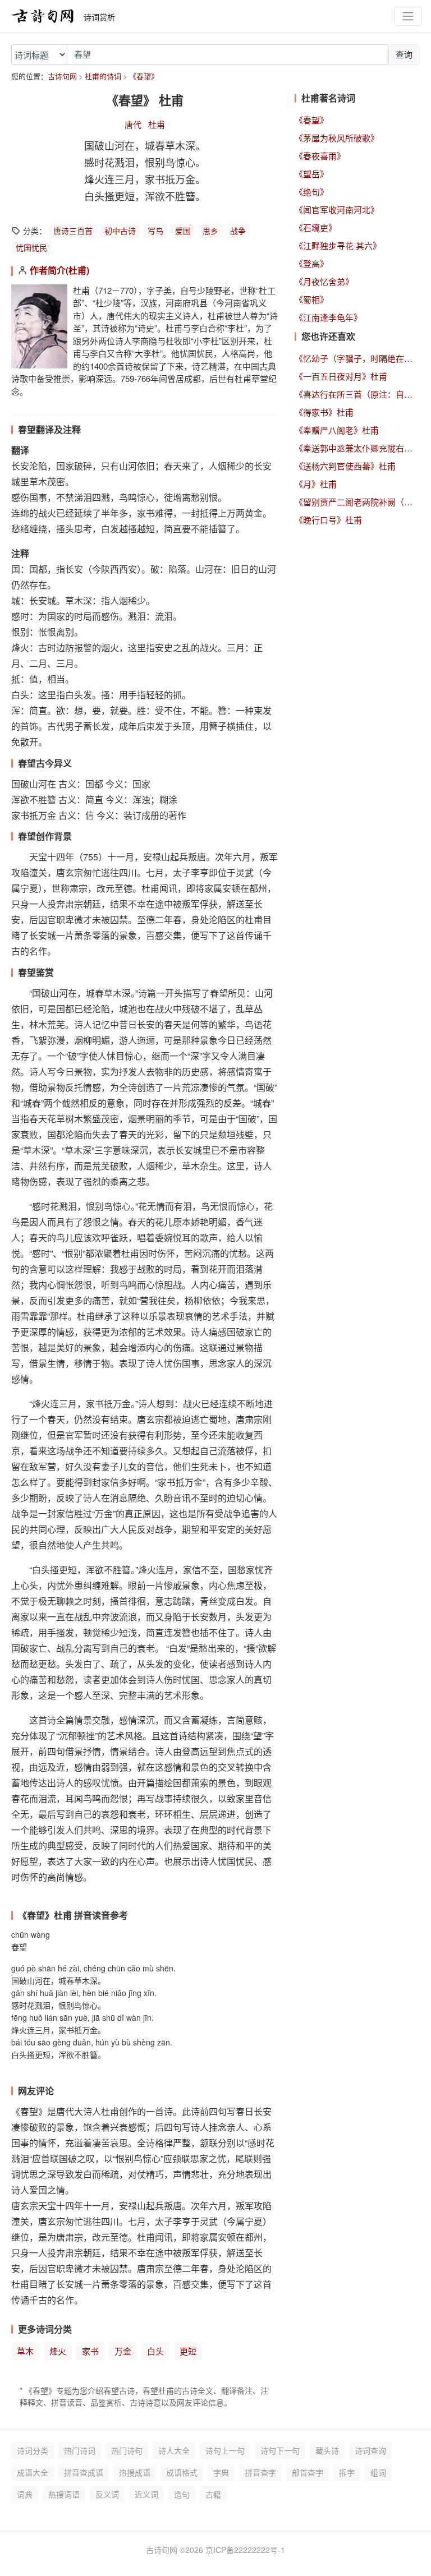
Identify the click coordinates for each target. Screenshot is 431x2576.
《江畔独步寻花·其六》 (338, 245)
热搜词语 (64, 2494)
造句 (182, 2494)
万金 (123, 2351)
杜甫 (157, 124)
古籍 (213, 2494)
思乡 (210, 231)
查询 (404, 54)
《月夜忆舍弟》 (324, 281)
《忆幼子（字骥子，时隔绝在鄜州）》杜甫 (357, 358)
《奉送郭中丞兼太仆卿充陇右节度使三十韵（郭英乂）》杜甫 (357, 448)
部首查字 (308, 2472)
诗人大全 (174, 2450)
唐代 (133, 124)
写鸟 (155, 231)
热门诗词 (80, 2450)
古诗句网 (62, 76)
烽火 (58, 2351)
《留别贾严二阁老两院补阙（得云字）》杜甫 (357, 502)
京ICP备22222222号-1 (245, 2550)
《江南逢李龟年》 (328, 317)
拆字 (347, 2472)
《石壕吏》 (316, 227)
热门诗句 (127, 2450)
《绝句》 (311, 192)
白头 (155, 2351)
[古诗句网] (43, 16)
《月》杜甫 (316, 484)
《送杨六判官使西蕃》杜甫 (345, 466)
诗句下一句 (280, 2450)
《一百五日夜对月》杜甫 (341, 376)
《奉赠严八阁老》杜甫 (337, 430)
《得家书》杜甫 (324, 412)
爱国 (183, 231)
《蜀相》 (311, 299)
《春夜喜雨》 (320, 156)
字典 (221, 2472)
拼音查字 (260, 2472)
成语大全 (33, 2472)
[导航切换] (408, 17)
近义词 (146, 2494)
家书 (90, 2351)
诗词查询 (370, 2450)
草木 (25, 2351)
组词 (378, 2472)
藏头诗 (327, 2450)
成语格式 (182, 2472)
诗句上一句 (225, 2450)
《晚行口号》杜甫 (328, 520)
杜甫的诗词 (103, 76)
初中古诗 (120, 231)
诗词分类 (33, 2450)
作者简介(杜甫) (59, 270)
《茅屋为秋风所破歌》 (337, 138)
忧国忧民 (31, 247)
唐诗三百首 (73, 231)
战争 (238, 231)
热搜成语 (135, 2472)
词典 (25, 2494)
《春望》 (144, 76)
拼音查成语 (84, 2472)
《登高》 (311, 263)
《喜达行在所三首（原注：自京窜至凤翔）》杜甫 (357, 394)
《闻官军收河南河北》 (337, 209)
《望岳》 (311, 174)
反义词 (107, 2494)
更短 (188, 2351)
